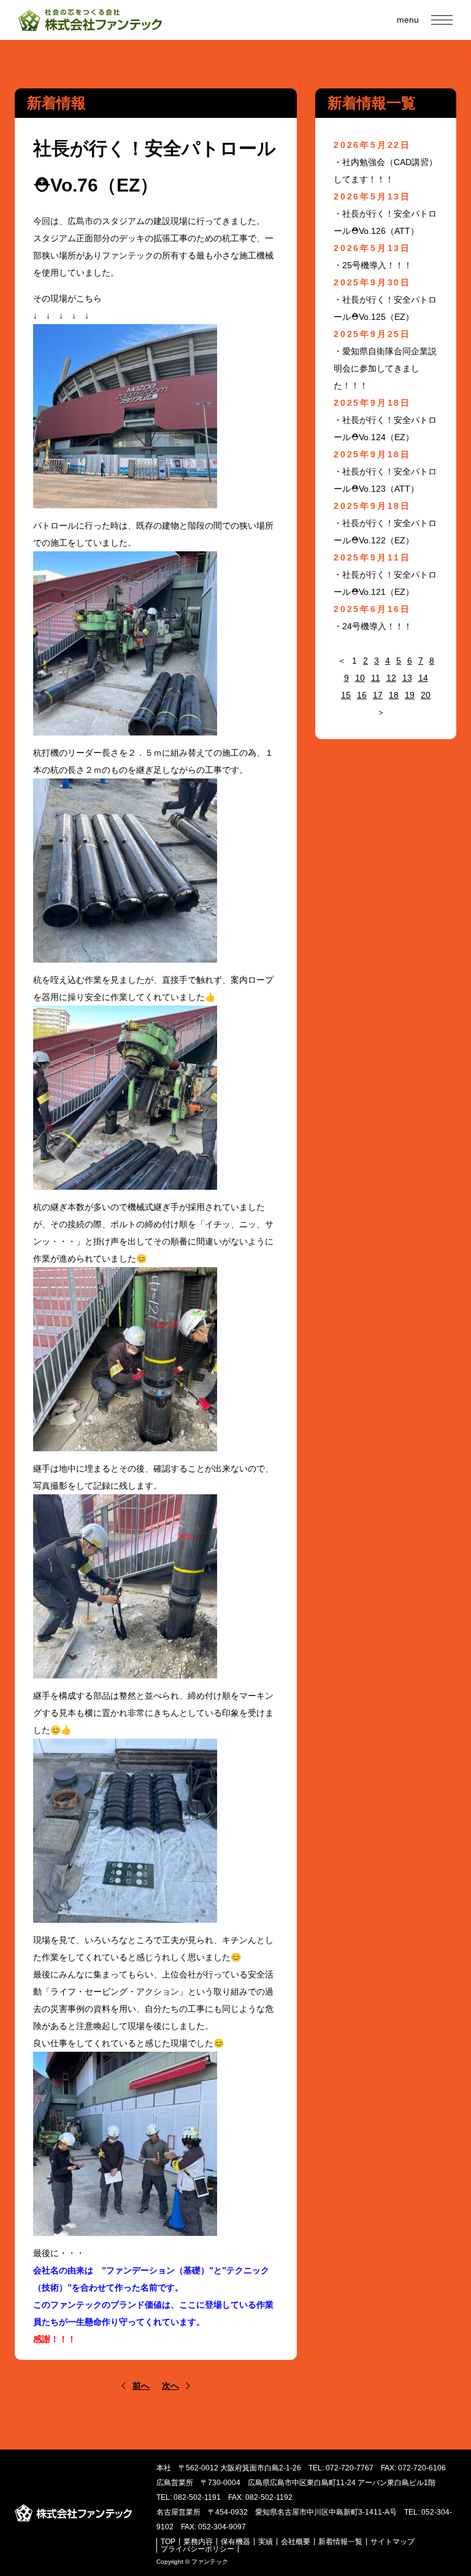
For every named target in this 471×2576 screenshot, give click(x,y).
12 (391, 678)
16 (362, 695)
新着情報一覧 (340, 2542)
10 (360, 678)
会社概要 (296, 2542)
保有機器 (235, 2542)
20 (426, 695)
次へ (170, 2386)
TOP (168, 2542)
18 (394, 695)
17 (378, 695)
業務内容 (198, 2542)
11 (376, 678)
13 (407, 678)
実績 (266, 2542)
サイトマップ (392, 2542)
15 (346, 695)
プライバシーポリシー (197, 2549)
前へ (141, 2386)
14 (423, 678)
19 (410, 695)
